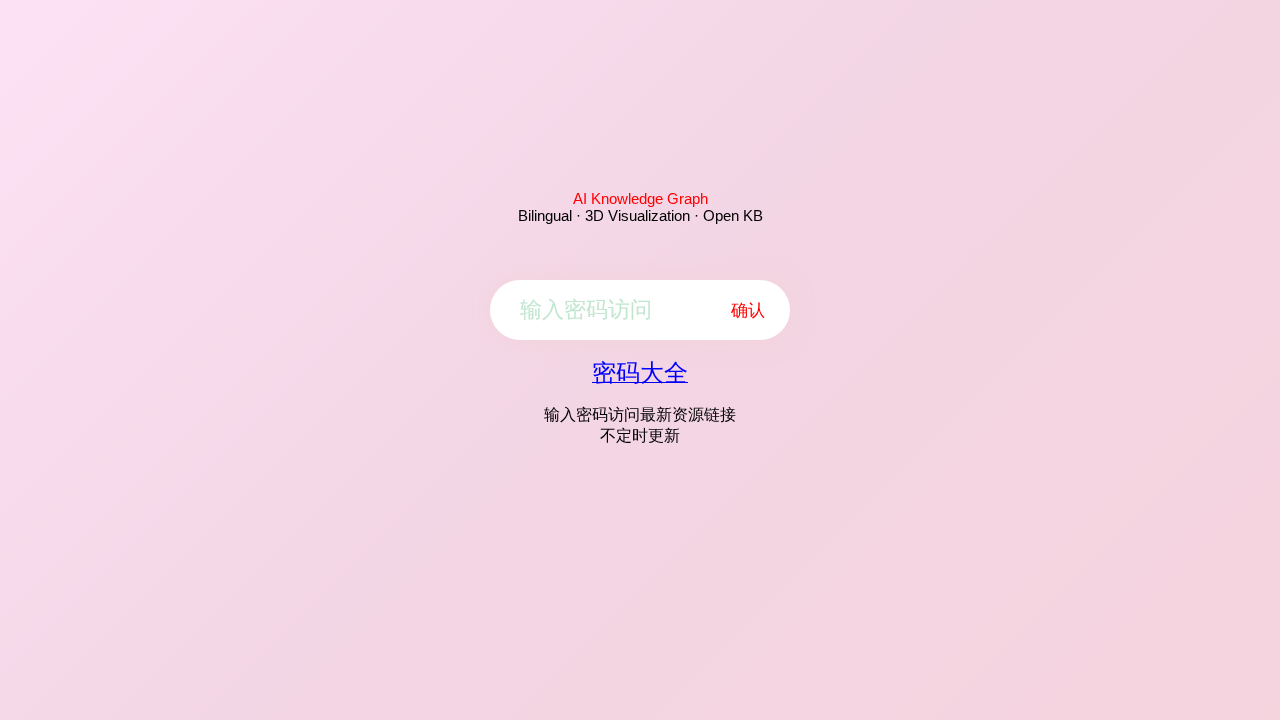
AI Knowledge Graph (640, 198)
